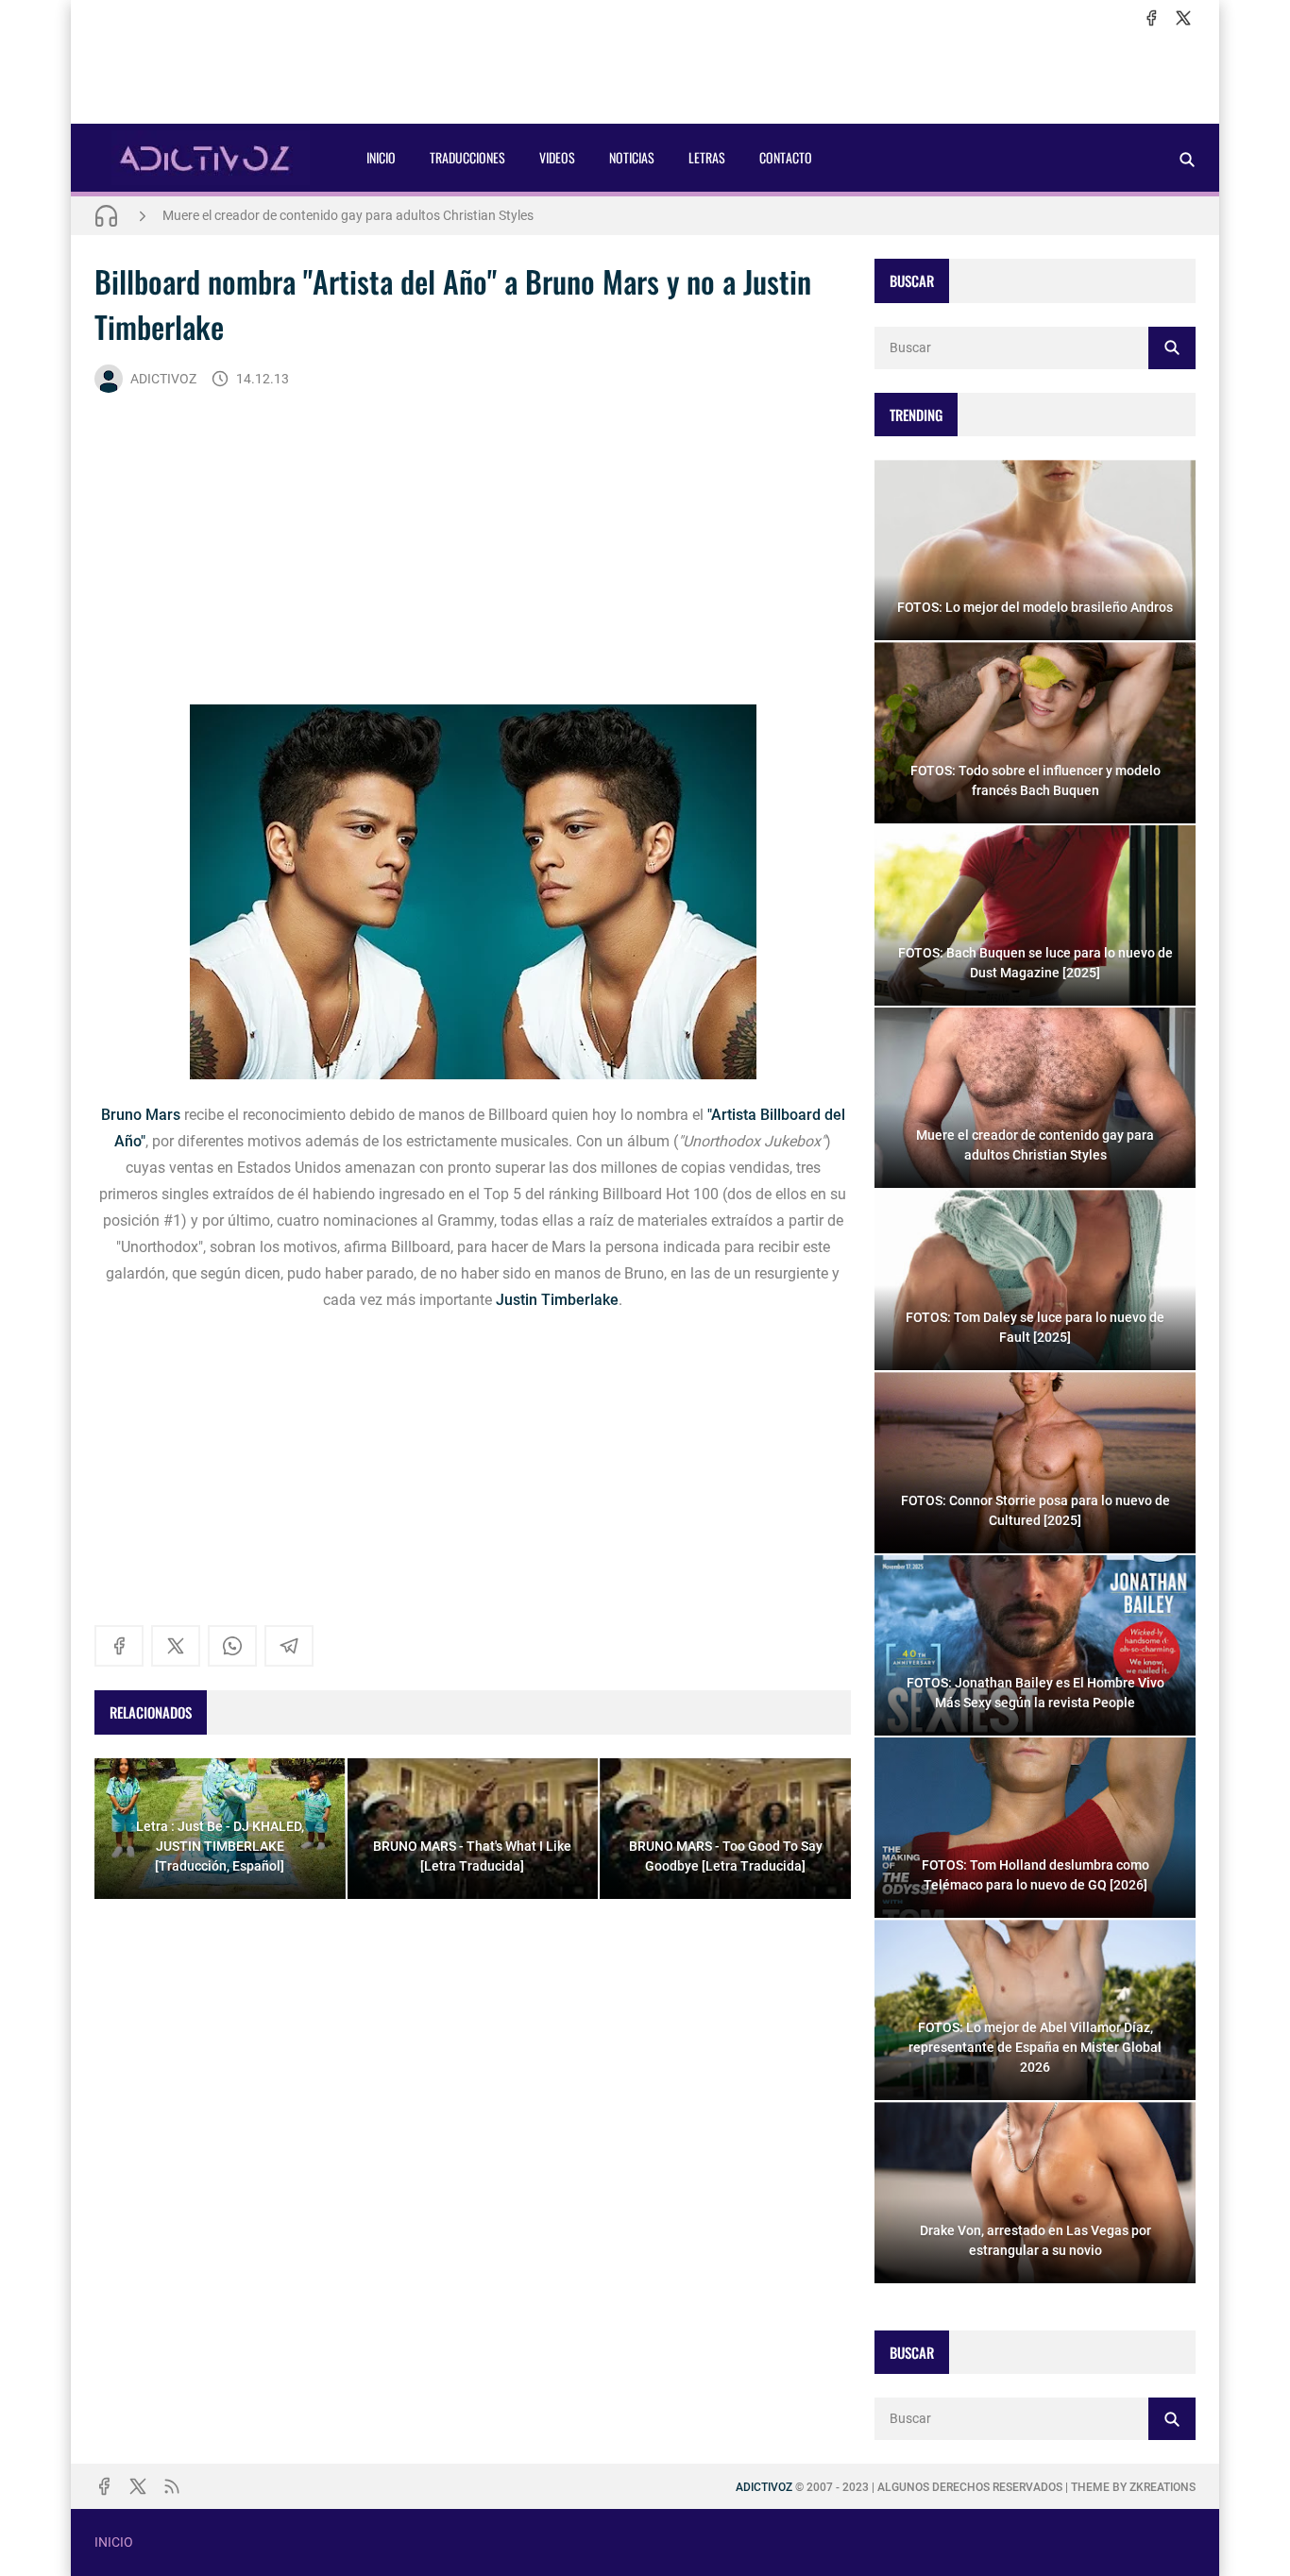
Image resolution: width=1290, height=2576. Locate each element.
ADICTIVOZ (163, 379)
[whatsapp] (232, 1646)
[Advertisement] (645, 76)
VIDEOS (557, 157)
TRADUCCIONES (467, 157)
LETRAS (707, 157)
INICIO (381, 157)
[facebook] (1151, 18)
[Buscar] (1187, 159)
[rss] (172, 2486)
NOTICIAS (632, 157)
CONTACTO (786, 157)
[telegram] (289, 1646)
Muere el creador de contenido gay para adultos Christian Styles (348, 215)
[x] (1183, 18)
